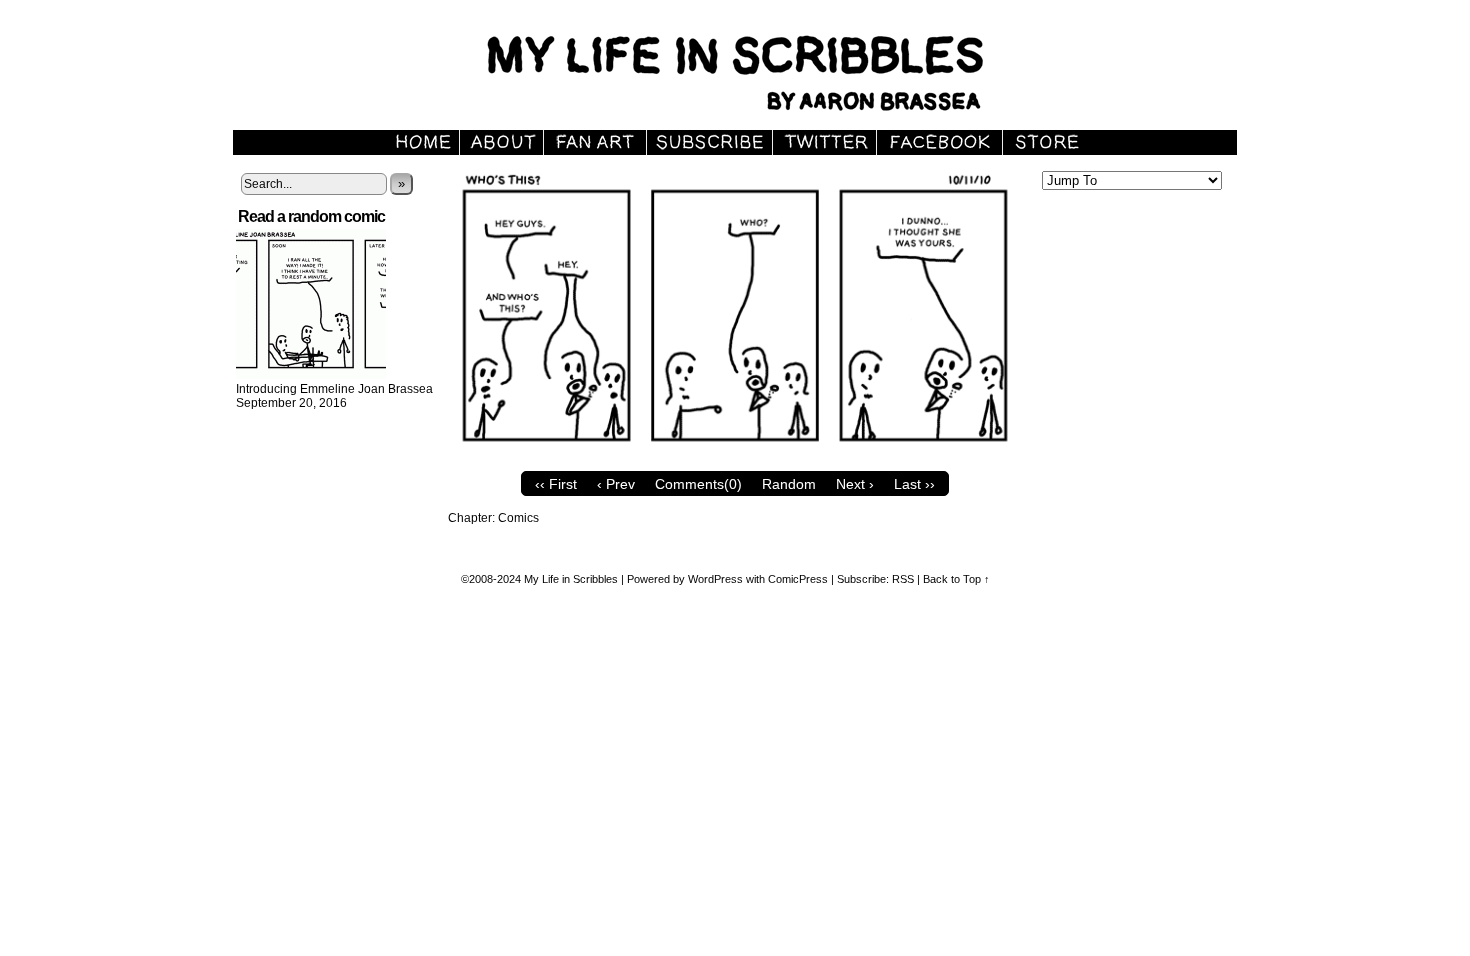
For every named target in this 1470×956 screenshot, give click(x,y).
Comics (518, 518)
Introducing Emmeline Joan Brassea (334, 389)
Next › (855, 484)
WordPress (715, 579)
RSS (903, 579)
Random (789, 484)
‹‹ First (556, 484)
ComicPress (798, 579)
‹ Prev (616, 484)
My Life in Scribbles (758, 70)
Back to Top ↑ (956, 579)
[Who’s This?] (735, 457)
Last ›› (914, 484)
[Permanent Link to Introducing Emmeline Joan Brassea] (311, 375)
